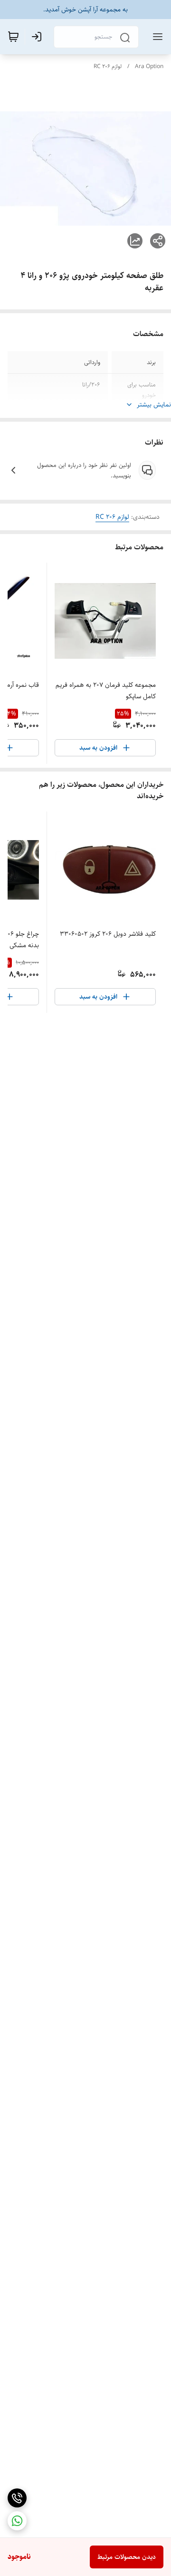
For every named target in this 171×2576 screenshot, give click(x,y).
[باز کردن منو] (156, 37)
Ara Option (149, 66)
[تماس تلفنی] (17, 2498)
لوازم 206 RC (108, 66)
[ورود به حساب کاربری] (38, 37)
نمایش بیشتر (154, 405)
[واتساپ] (17, 2521)
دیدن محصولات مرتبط (127, 2557)
